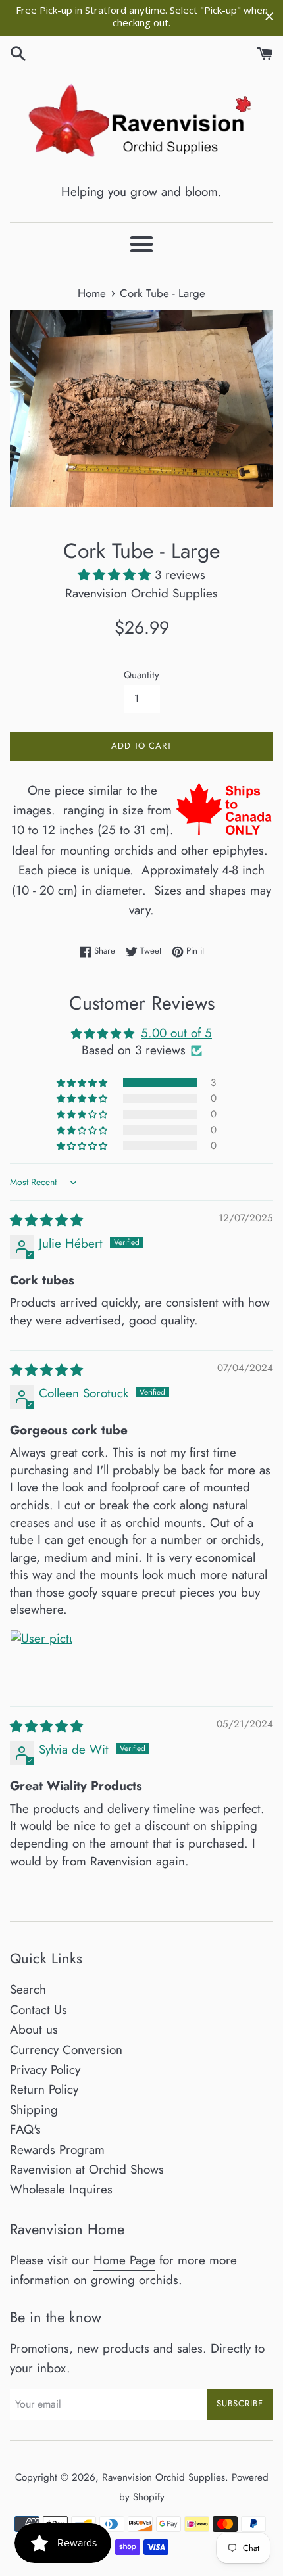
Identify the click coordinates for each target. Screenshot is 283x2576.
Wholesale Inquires (61, 2189)
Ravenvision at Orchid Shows (87, 2169)
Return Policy (44, 2089)
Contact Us (39, 2010)
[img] (46, 1220)
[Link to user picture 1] (41, 1661)
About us (34, 2029)
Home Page (124, 2260)
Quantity (141, 675)
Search (28, 1989)
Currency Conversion (66, 2050)
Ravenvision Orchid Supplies (164, 2477)
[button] (116, 575)
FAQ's (25, 2129)
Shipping (34, 2110)
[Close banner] (270, 17)
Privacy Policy (45, 2070)
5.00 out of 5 (176, 1033)
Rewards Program (57, 2150)
